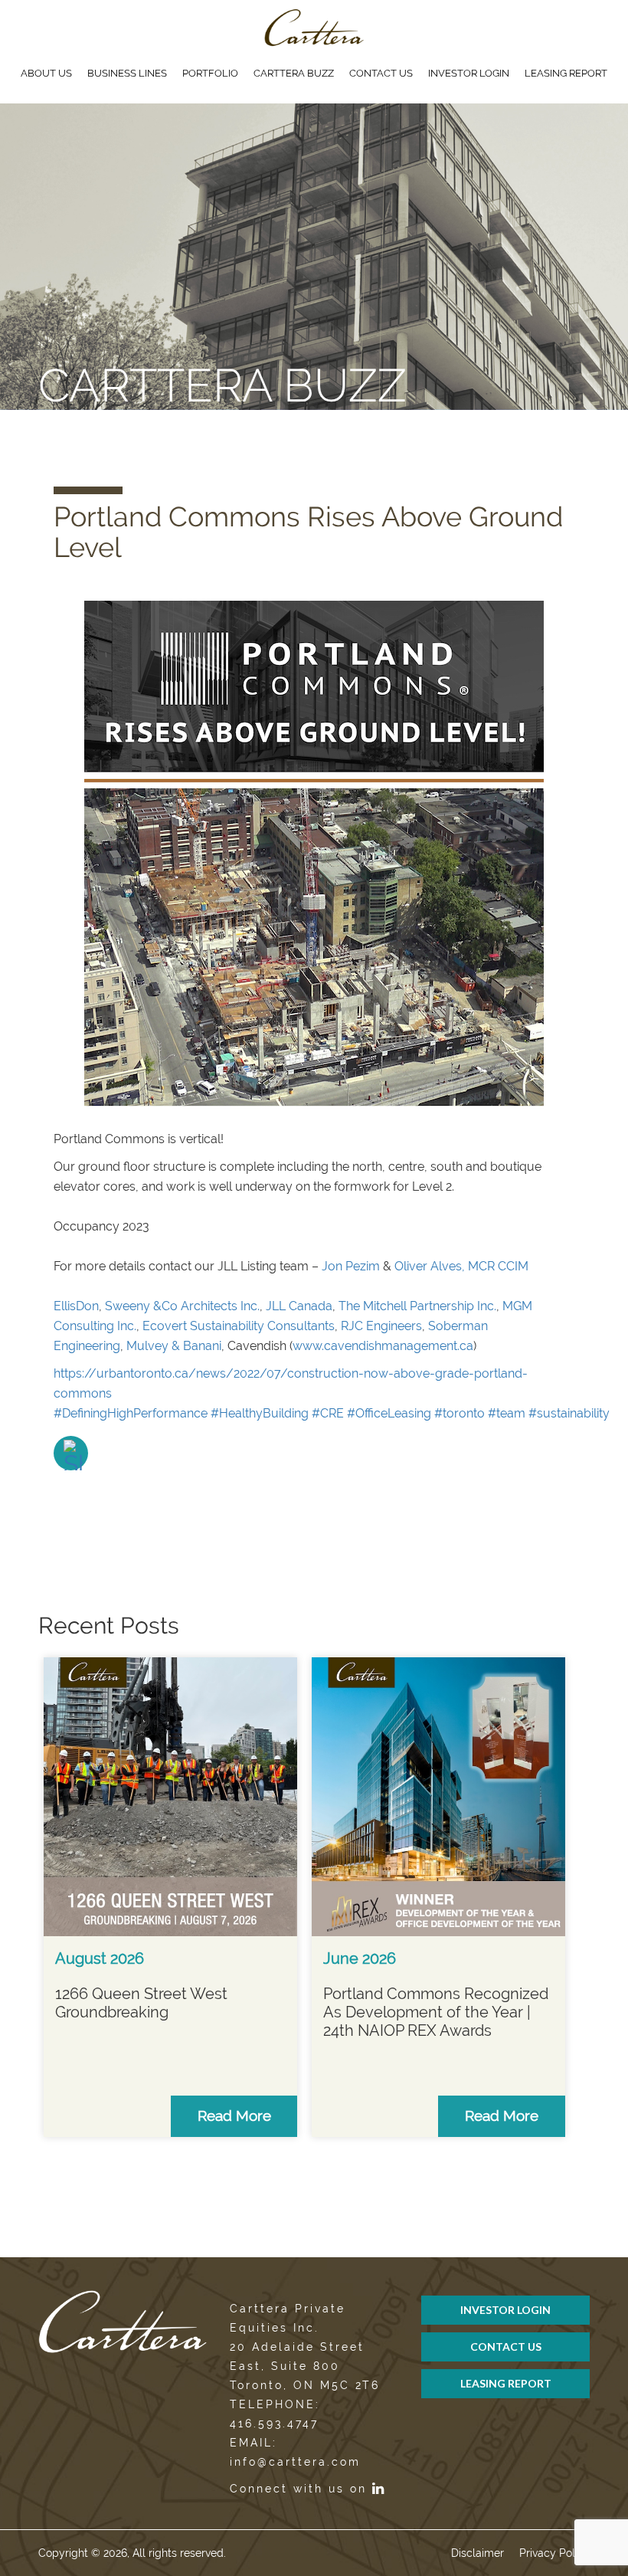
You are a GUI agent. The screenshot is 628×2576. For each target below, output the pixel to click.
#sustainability (569, 1413)
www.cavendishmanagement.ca (383, 1346)
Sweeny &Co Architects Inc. (182, 1306)
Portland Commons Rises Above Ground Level (308, 532)
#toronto (460, 1413)
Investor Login (469, 73)
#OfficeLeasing (389, 1413)
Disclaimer (478, 2553)
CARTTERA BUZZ (294, 73)
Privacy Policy (554, 2553)
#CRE (328, 1413)
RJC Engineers (381, 1326)
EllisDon (76, 1306)
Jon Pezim (351, 1266)
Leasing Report (566, 73)
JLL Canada (299, 1306)
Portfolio (210, 73)
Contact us (381, 73)
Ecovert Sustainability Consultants (239, 1326)
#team (507, 1413)
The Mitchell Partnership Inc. (417, 1306)
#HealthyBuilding (260, 1413)
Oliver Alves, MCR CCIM (461, 1266)
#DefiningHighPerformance (131, 1413)
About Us (46, 73)
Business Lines (127, 73)
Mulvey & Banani (174, 1346)
